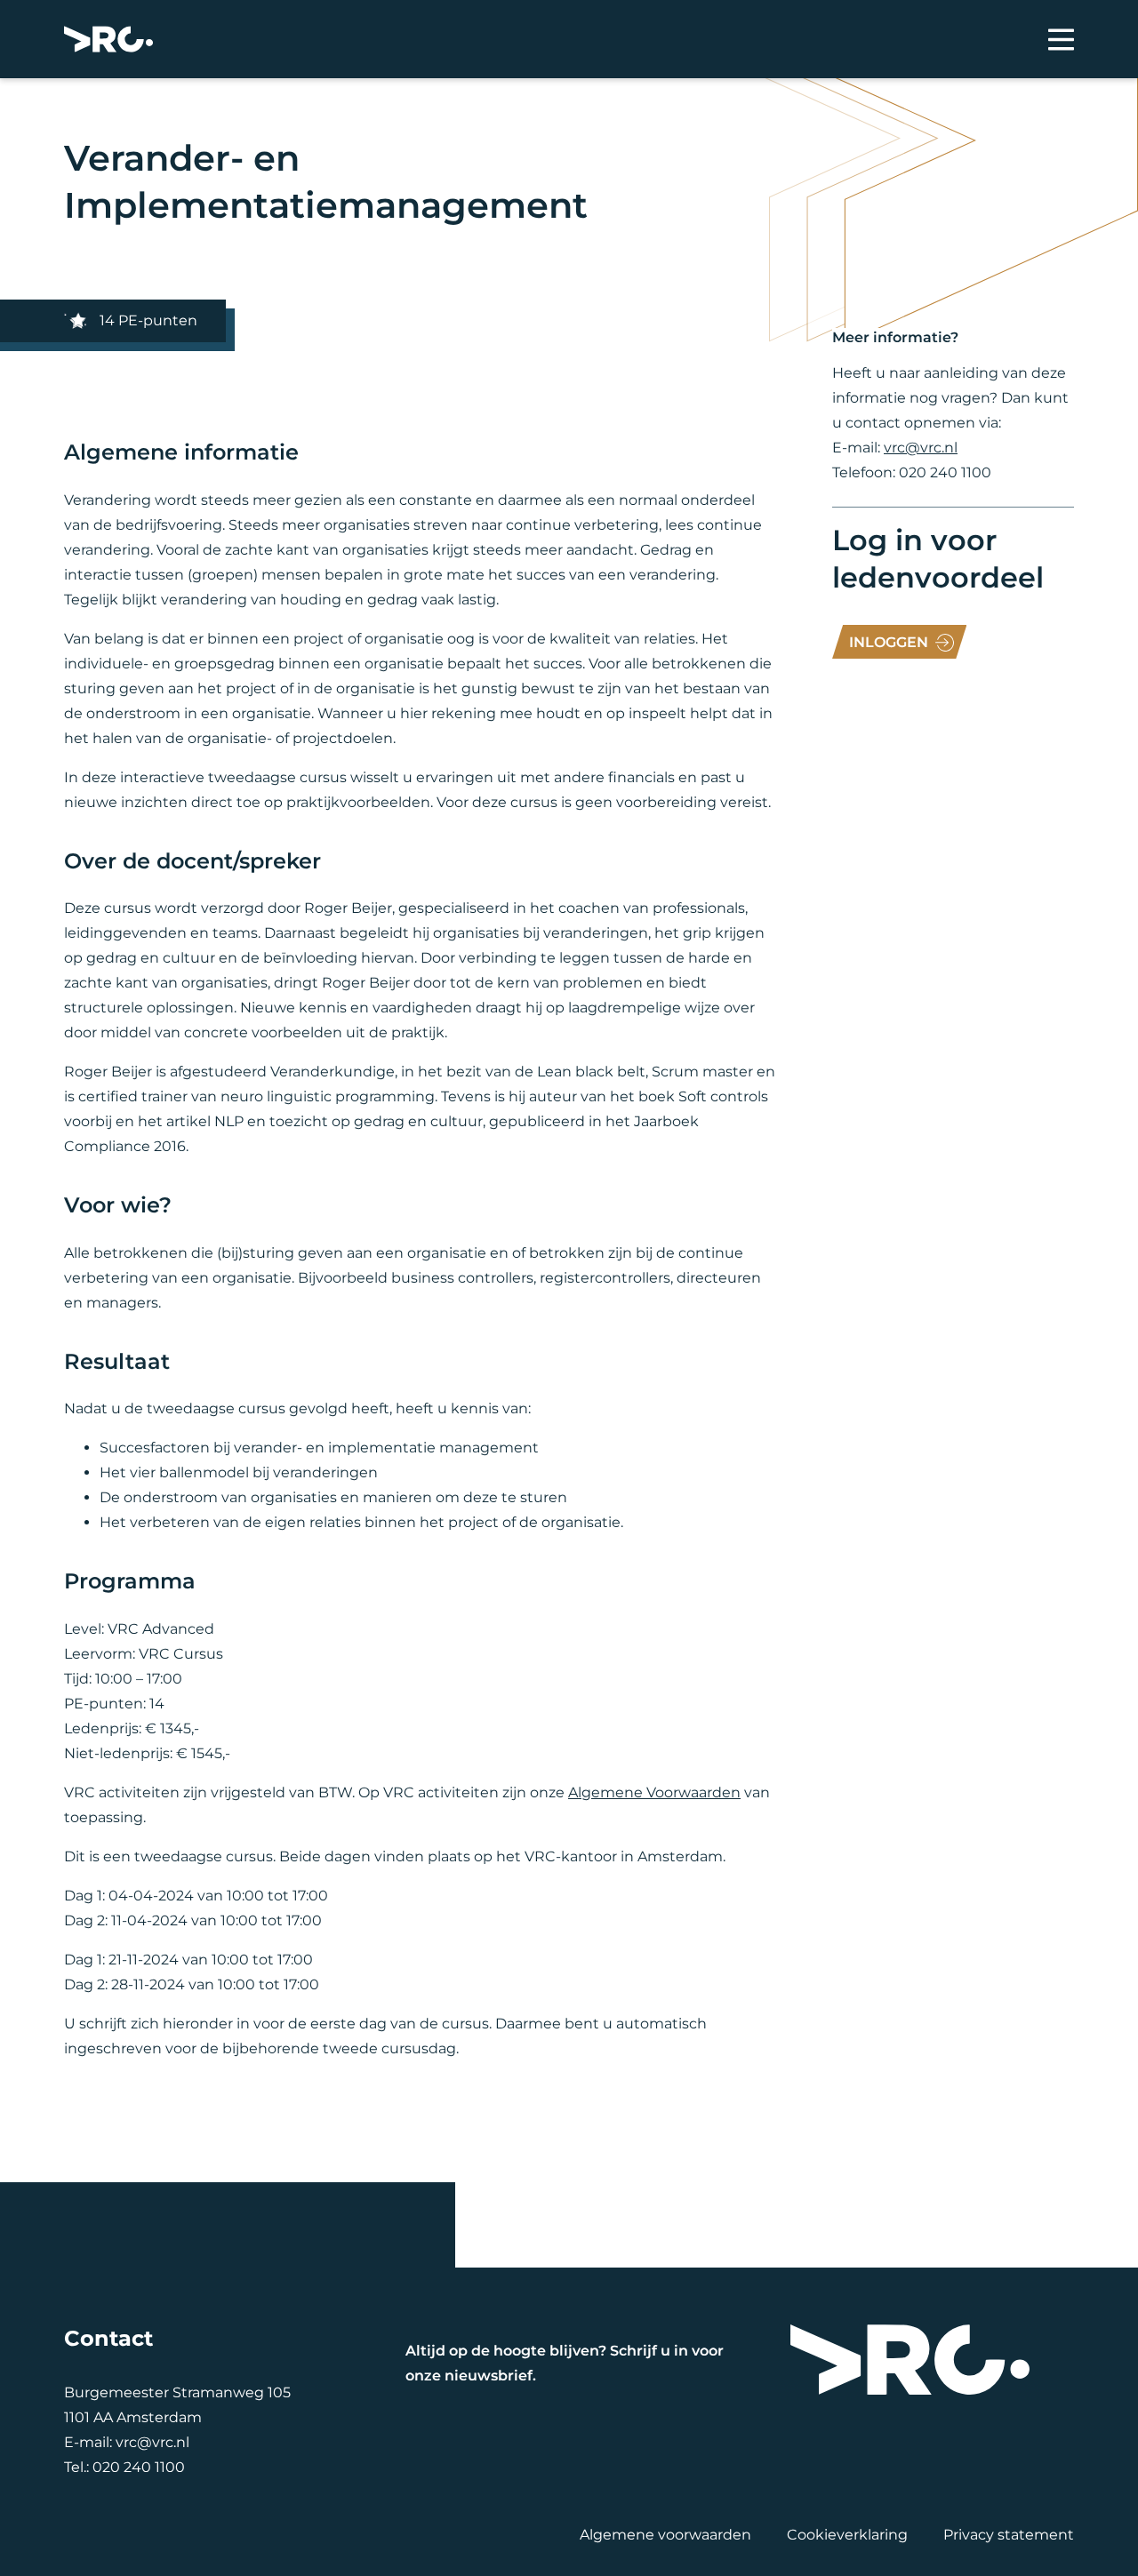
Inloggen (889, 642)
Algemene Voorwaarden (654, 1792)
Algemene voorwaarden (665, 2535)
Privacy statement (1009, 2535)
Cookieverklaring (847, 2535)
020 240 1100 (139, 2467)
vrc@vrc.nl (921, 448)
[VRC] (108, 39)
